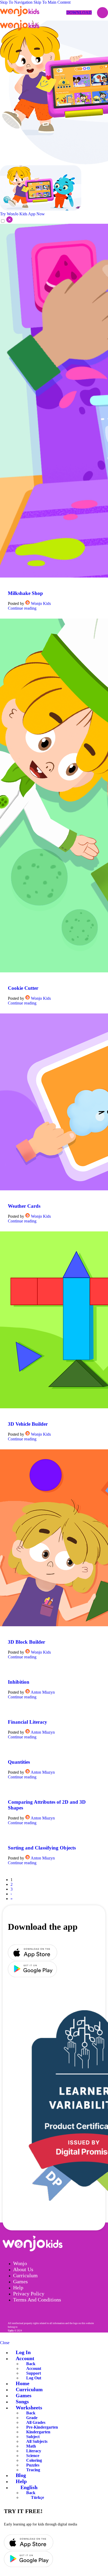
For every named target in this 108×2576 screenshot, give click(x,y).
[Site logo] (20, 16)
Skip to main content (52, 2)
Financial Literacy (28, 1722)
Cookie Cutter (23, 988)
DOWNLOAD (79, 13)
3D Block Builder (26, 1642)
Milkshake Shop (25, 593)
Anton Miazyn (43, 1692)
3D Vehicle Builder (28, 1424)
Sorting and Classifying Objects (42, 1848)
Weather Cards (24, 1206)
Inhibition (19, 1682)
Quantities (19, 1762)
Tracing (33, 2470)
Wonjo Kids (41, 603)
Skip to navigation (17, 2)
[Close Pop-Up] (6, 221)
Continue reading (22, 608)
